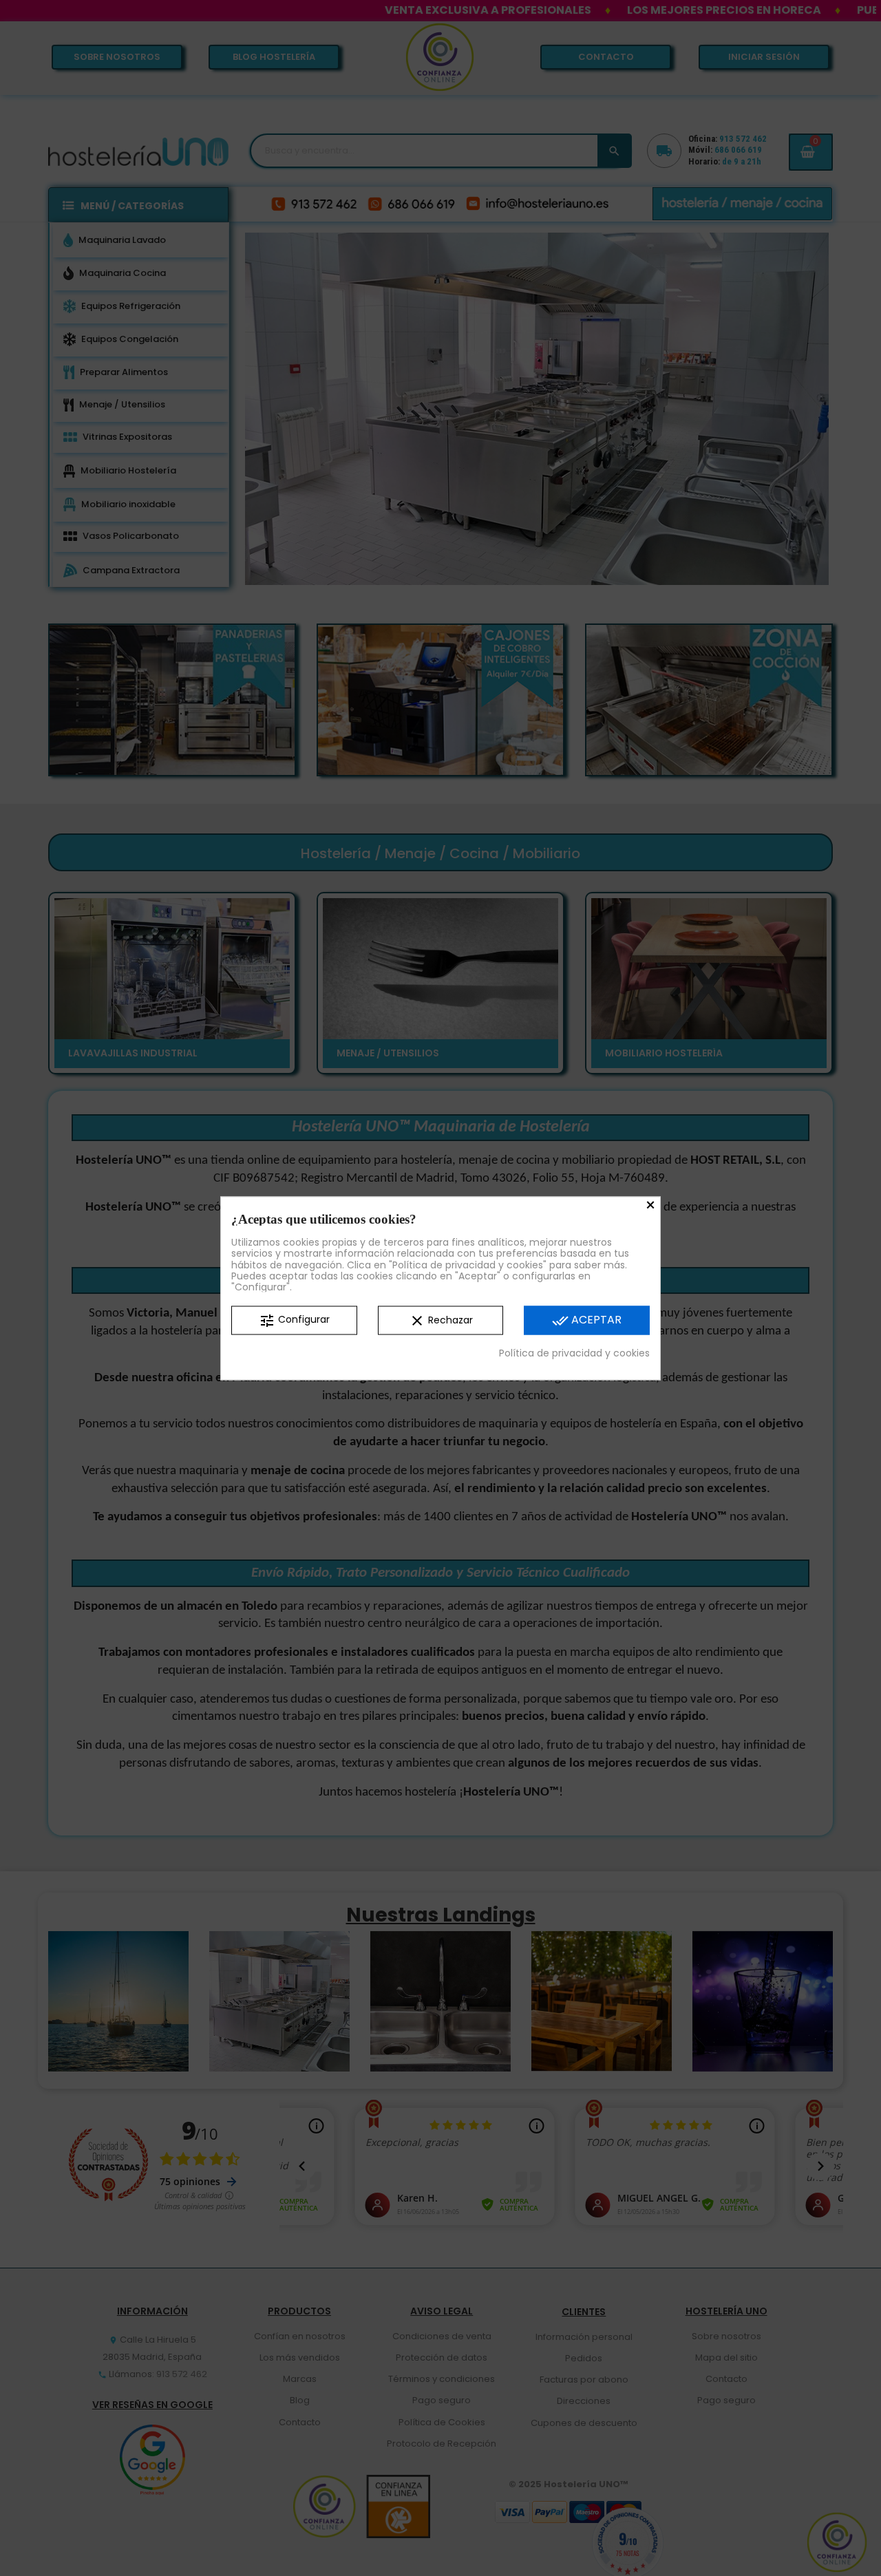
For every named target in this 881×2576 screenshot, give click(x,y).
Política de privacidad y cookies (574, 1353)
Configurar (294, 1321)
